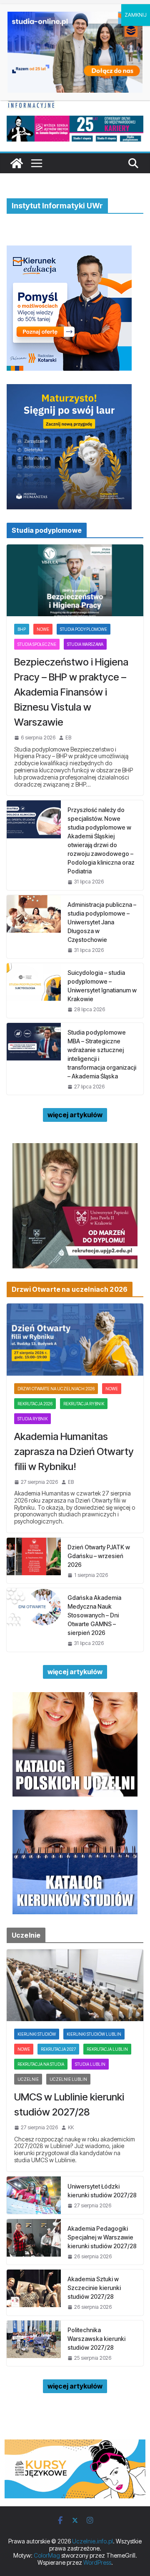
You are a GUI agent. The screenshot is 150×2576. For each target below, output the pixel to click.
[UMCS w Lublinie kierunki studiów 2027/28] (75, 1985)
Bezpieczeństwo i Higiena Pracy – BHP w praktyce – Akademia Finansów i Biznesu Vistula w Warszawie (71, 692)
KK (71, 2128)
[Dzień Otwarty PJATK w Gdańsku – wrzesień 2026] (34, 1560)
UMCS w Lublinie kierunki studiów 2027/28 (69, 2104)
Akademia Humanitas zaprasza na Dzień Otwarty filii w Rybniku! (74, 1451)
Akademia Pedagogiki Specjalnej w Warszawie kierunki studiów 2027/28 (102, 2237)
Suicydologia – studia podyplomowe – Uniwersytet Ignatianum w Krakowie (102, 986)
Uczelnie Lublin (68, 2079)
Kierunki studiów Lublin (94, 2034)
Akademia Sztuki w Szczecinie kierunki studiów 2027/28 (94, 2288)
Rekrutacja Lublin (107, 2049)
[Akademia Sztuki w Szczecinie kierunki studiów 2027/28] (34, 2292)
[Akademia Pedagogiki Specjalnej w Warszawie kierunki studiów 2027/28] (34, 2242)
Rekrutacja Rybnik (84, 1404)
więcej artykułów (75, 1115)
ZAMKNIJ (136, 15)
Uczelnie (28, 2079)
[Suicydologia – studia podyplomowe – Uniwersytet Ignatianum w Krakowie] (34, 990)
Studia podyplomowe (84, 629)
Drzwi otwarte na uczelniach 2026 (56, 1389)
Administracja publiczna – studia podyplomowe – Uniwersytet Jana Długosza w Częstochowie (102, 922)
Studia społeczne (37, 644)
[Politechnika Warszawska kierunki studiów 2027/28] (34, 2343)
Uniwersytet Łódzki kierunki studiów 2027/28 (102, 2191)
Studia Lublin (90, 2064)
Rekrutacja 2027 (58, 2049)
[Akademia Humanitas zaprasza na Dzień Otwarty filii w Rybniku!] (75, 1339)
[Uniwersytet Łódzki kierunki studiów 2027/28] (34, 2195)
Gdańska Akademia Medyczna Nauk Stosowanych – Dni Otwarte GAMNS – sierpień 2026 (94, 1615)
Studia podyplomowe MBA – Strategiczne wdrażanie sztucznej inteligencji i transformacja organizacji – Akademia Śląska (102, 1054)
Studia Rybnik (32, 1419)
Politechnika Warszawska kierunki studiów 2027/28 (96, 2339)
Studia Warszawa (85, 644)
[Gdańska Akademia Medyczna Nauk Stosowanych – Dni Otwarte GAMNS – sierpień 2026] (34, 1620)
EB (68, 738)
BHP (22, 629)
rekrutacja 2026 (35, 1404)
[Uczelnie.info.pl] (17, 163)
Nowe (43, 629)
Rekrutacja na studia (41, 2064)
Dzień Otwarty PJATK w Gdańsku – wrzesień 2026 (99, 1556)
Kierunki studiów (37, 2034)
